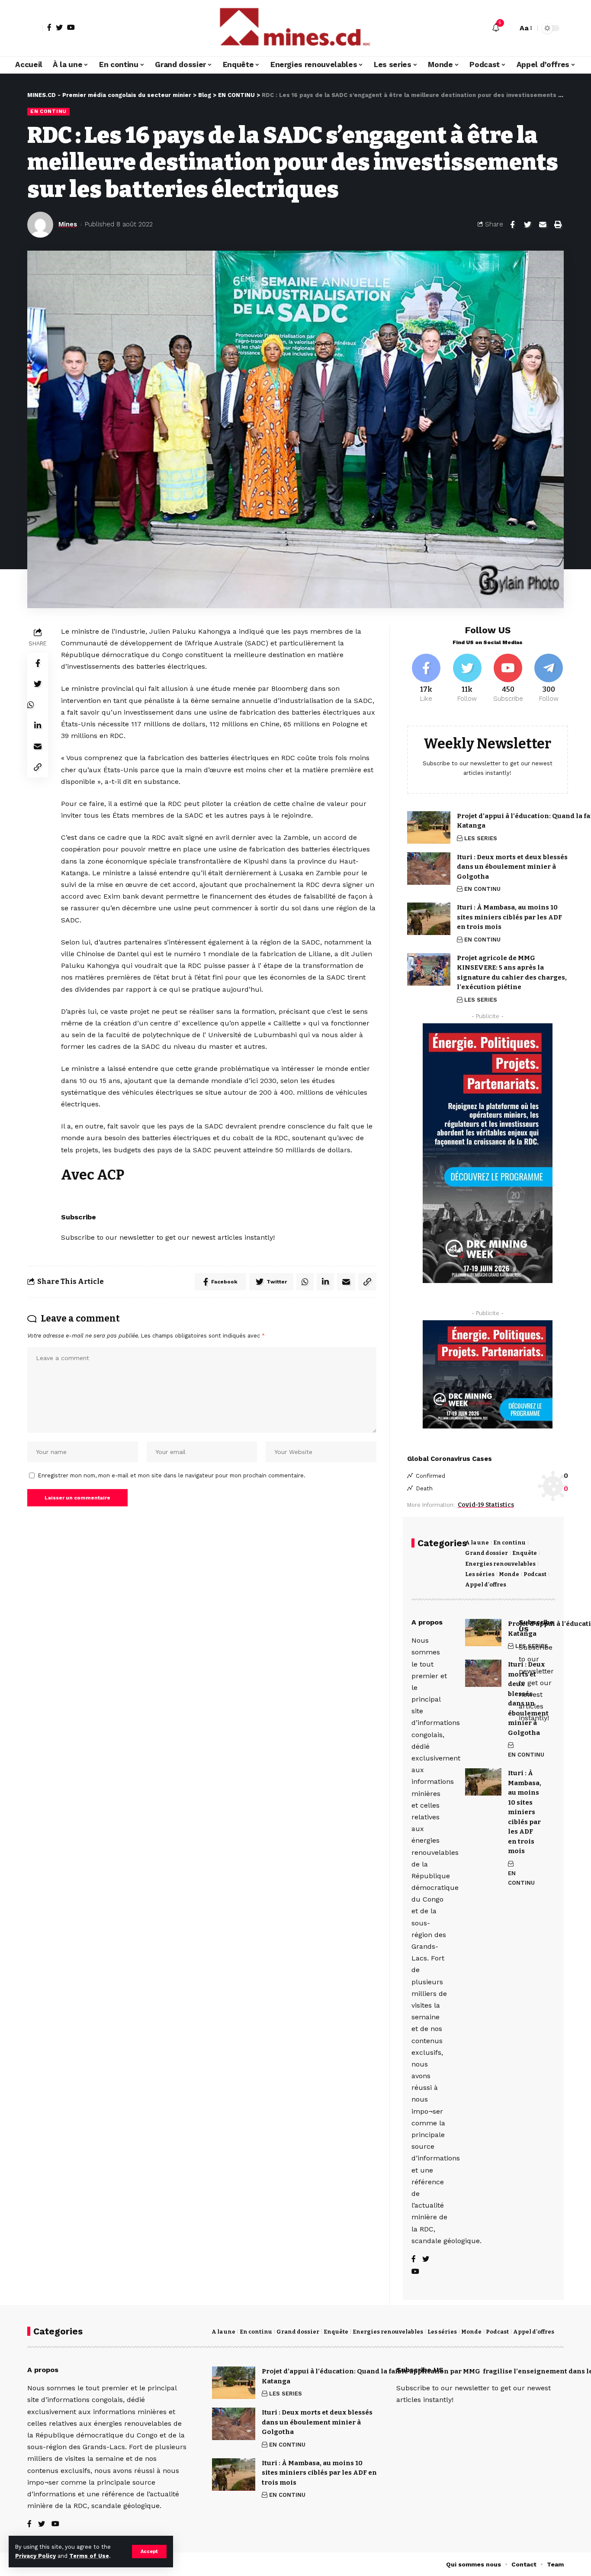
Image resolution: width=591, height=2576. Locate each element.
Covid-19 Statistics (486, 1505)
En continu (509, 1543)
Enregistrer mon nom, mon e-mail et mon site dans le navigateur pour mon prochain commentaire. (172, 1475)
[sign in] (35, 28)
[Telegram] (549, 679)
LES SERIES (481, 838)
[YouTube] (71, 27)
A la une (477, 1543)
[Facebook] (49, 27)
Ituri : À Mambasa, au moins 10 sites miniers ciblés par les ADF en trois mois (509, 917)
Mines (68, 224)
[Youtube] (508, 679)
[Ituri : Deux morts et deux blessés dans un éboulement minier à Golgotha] (429, 869)
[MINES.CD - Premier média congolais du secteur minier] (295, 28)
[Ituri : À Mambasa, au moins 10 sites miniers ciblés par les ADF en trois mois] (429, 919)
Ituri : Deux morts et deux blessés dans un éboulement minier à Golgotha (512, 867)
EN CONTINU (48, 111)
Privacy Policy (35, 2556)
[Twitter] (59, 27)
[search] (509, 28)
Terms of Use (89, 2556)
